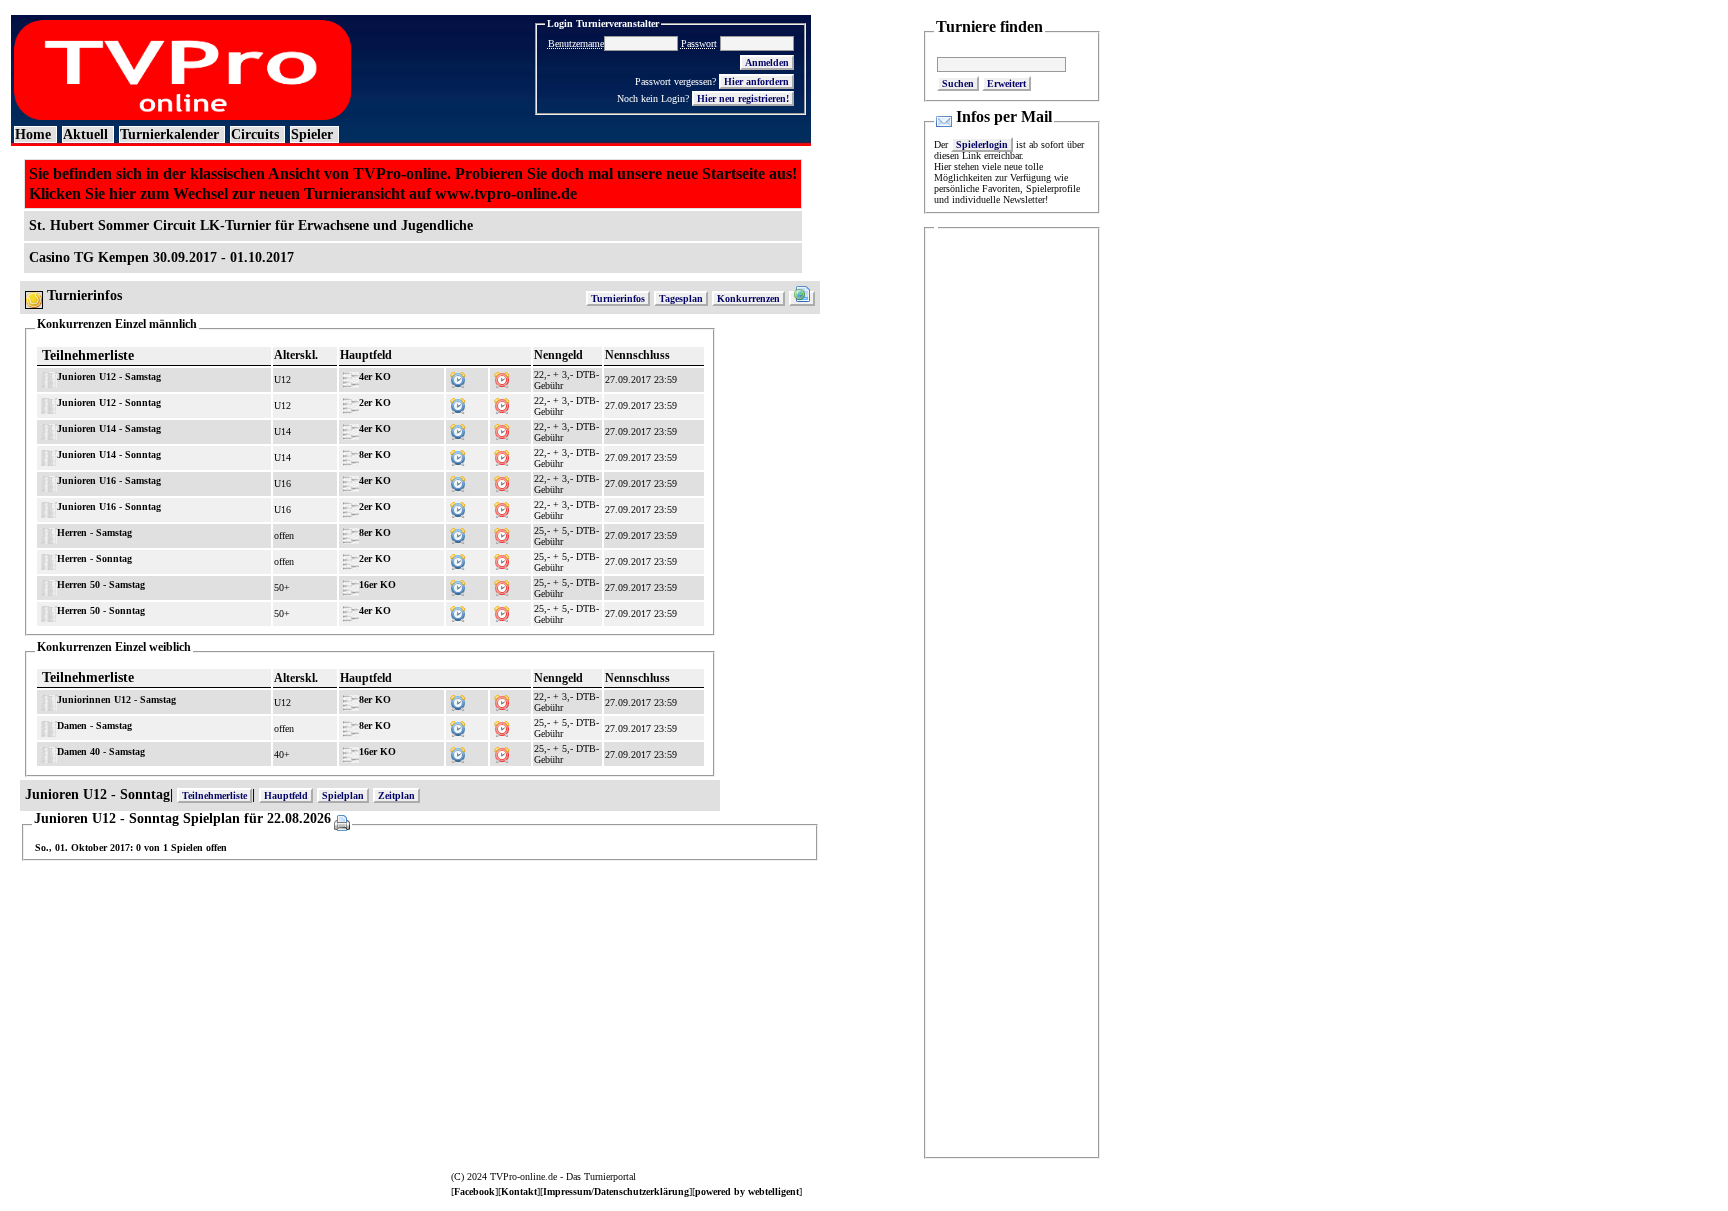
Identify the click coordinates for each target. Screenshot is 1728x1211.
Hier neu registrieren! (743, 98)
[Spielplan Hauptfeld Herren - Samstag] (502, 532)
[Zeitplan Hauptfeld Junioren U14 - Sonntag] (458, 454)
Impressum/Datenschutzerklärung (616, 1191)
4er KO (375, 376)
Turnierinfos (618, 298)
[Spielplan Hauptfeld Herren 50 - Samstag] (502, 584)
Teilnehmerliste (88, 355)
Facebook (474, 1191)
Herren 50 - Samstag (101, 584)
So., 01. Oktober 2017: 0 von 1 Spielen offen (131, 847)
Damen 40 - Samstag (101, 751)
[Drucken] (340, 819)
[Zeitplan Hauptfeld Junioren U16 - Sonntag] (458, 506)
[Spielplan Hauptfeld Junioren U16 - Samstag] (502, 480)
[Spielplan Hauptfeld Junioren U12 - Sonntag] (502, 402)
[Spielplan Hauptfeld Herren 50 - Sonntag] (502, 610)
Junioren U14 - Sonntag (109, 454)
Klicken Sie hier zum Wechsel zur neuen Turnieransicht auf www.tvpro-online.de (303, 193)
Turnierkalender (169, 134)
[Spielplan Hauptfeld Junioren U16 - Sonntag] (502, 506)
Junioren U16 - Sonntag (109, 506)
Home (33, 134)
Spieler (312, 134)
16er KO (377, 584)
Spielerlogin (982, 144)
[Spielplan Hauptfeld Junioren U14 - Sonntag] (502, 454)
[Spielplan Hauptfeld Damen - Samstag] (502, 725)
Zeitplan (396, 795)
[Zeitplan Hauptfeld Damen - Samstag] (458, 725)
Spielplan (343, 795)
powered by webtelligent (747, 1191)
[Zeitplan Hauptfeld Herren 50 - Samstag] (458, 584)
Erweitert (1006, 83)
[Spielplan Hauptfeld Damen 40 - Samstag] (502, 751)
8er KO (375, 454)
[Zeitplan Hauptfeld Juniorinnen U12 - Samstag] (458, 699)
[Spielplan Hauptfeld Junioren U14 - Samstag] (502, 428)
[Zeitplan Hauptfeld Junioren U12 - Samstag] (458, 376)
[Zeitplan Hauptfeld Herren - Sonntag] (458, 558)
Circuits (255, 134)
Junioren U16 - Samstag (109, 480)
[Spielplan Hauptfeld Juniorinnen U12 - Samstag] (502, 699)
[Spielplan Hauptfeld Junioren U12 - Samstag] (502, 376)
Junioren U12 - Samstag (109, 376)
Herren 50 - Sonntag (101, 610)
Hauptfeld (286, 795)
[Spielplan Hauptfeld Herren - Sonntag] (502, 558)
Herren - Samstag (94, 532)
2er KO (375, 402)
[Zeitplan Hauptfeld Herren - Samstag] (458, 532)
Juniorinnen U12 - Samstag (116, 699)
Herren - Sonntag (94, 558)
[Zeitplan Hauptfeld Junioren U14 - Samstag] (458, 428)
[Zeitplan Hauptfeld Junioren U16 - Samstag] (458, 480)
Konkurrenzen (748, 298)
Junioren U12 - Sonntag (109, 402)
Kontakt (519, 1191)
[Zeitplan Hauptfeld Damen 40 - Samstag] (458, 751)
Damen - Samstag (94, 725)
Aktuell (85, 134)
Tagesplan (681, 298)
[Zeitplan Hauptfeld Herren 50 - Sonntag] (458, 610)
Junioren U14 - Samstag (109, 428)
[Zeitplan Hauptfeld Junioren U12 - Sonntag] (458, 402)
